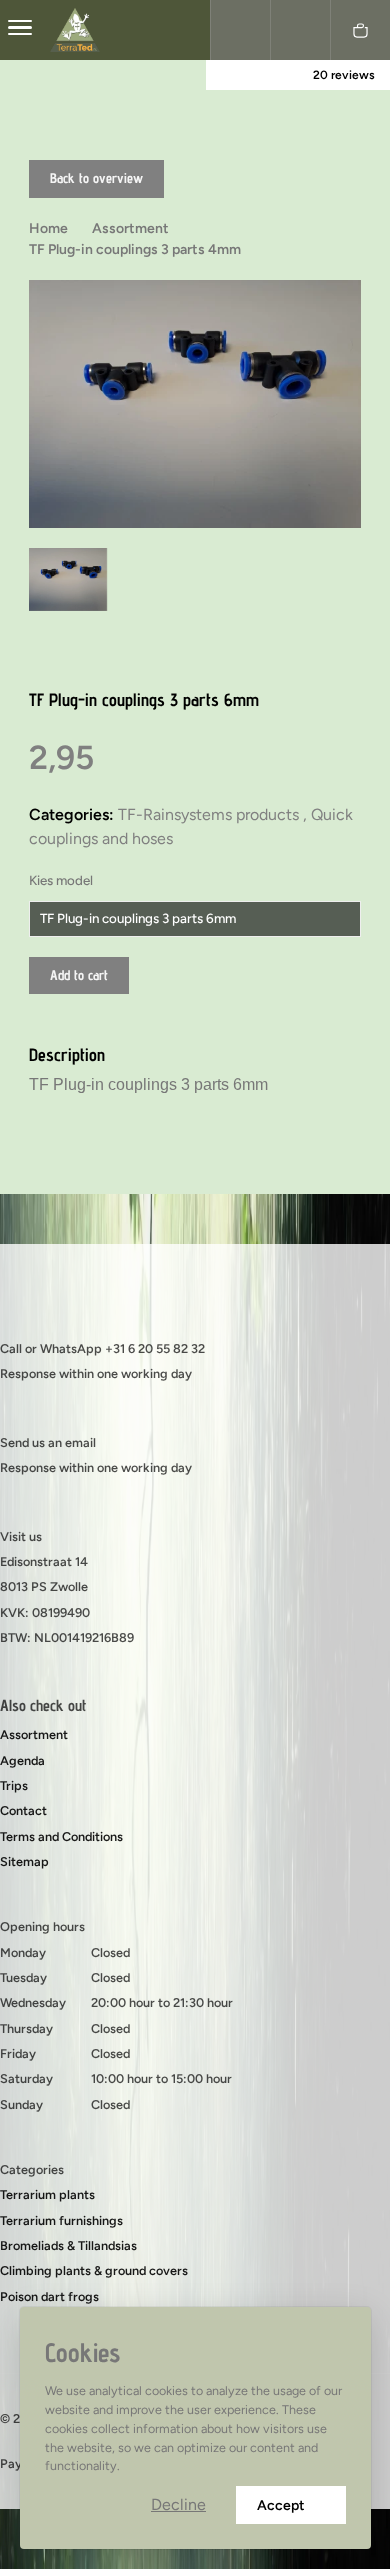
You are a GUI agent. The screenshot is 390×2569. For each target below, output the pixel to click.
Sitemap (24, 1861)
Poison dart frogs (49, 2296)
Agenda (22, 1760)
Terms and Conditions (61, 1836)
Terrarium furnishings (61, 2220)
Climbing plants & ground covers (94, 2270)
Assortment (34, 1734)
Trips (14, 1785)
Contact (23, 1810)
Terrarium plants (47, 2194)
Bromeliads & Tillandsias (68, 2245)
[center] (20, 30)
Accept (281, 2505)
